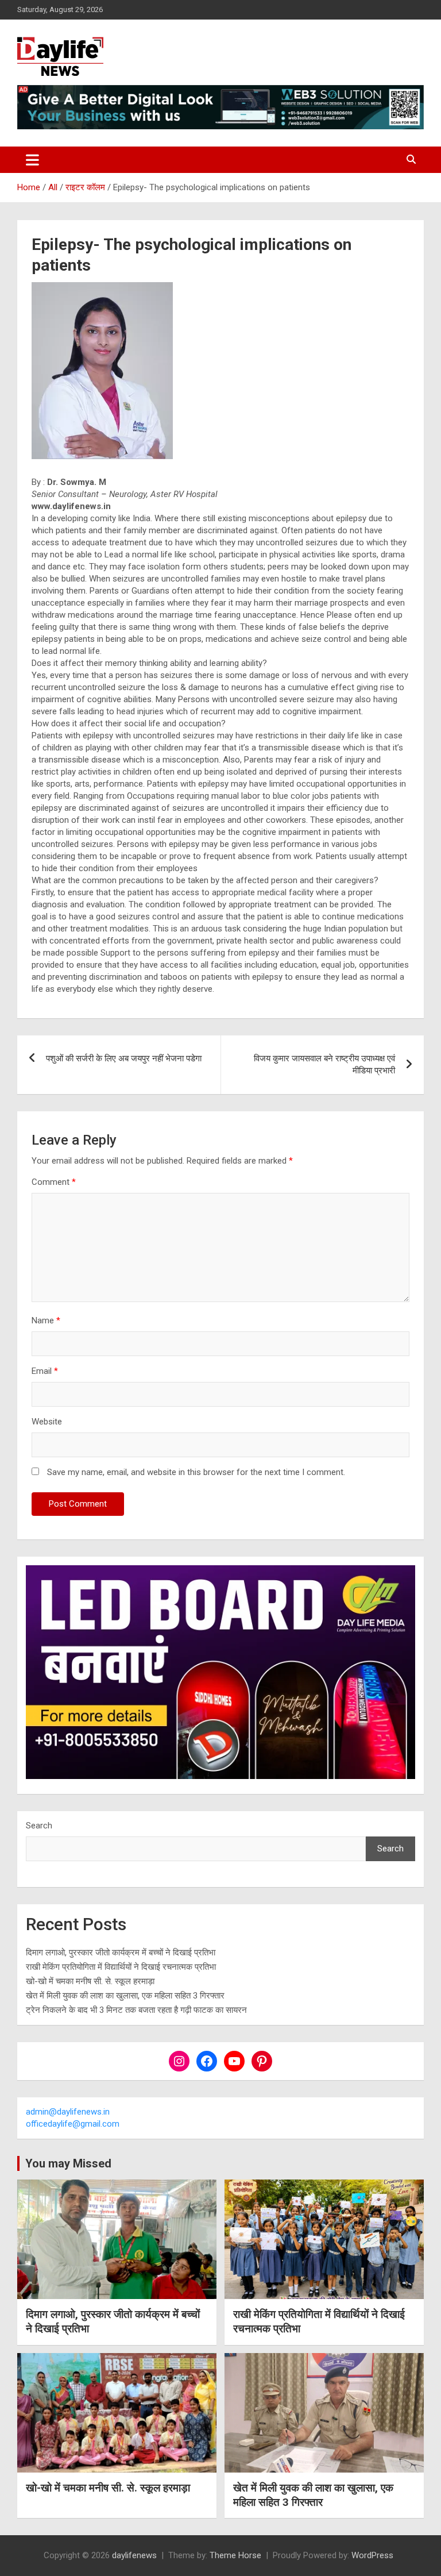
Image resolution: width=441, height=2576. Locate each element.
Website (47, 1422)
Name (46, 1320)
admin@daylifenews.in (68, 2112)
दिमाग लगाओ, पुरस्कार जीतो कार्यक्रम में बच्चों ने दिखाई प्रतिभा (121, 1953)
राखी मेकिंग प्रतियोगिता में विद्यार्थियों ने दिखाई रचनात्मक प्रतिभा (121, 1967)
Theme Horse (235, 2555)
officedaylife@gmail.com (73, 2124)
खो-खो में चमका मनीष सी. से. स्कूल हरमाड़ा (90, 1981)
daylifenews (134, 2555)
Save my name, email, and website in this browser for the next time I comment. (196, 1472)
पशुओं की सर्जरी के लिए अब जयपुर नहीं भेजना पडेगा (124, 1058)
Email (45, 1371)
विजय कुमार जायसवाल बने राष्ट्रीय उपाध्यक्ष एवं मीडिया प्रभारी (324, 1064)
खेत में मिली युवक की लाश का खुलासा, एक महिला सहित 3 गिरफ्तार (125, 1996)
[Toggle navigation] (32, 160)
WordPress (372, 2555)
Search (39, 1826)
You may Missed (68, 2163)
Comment (54, 1182)
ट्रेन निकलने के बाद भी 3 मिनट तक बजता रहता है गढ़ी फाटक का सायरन (136, 2010)
